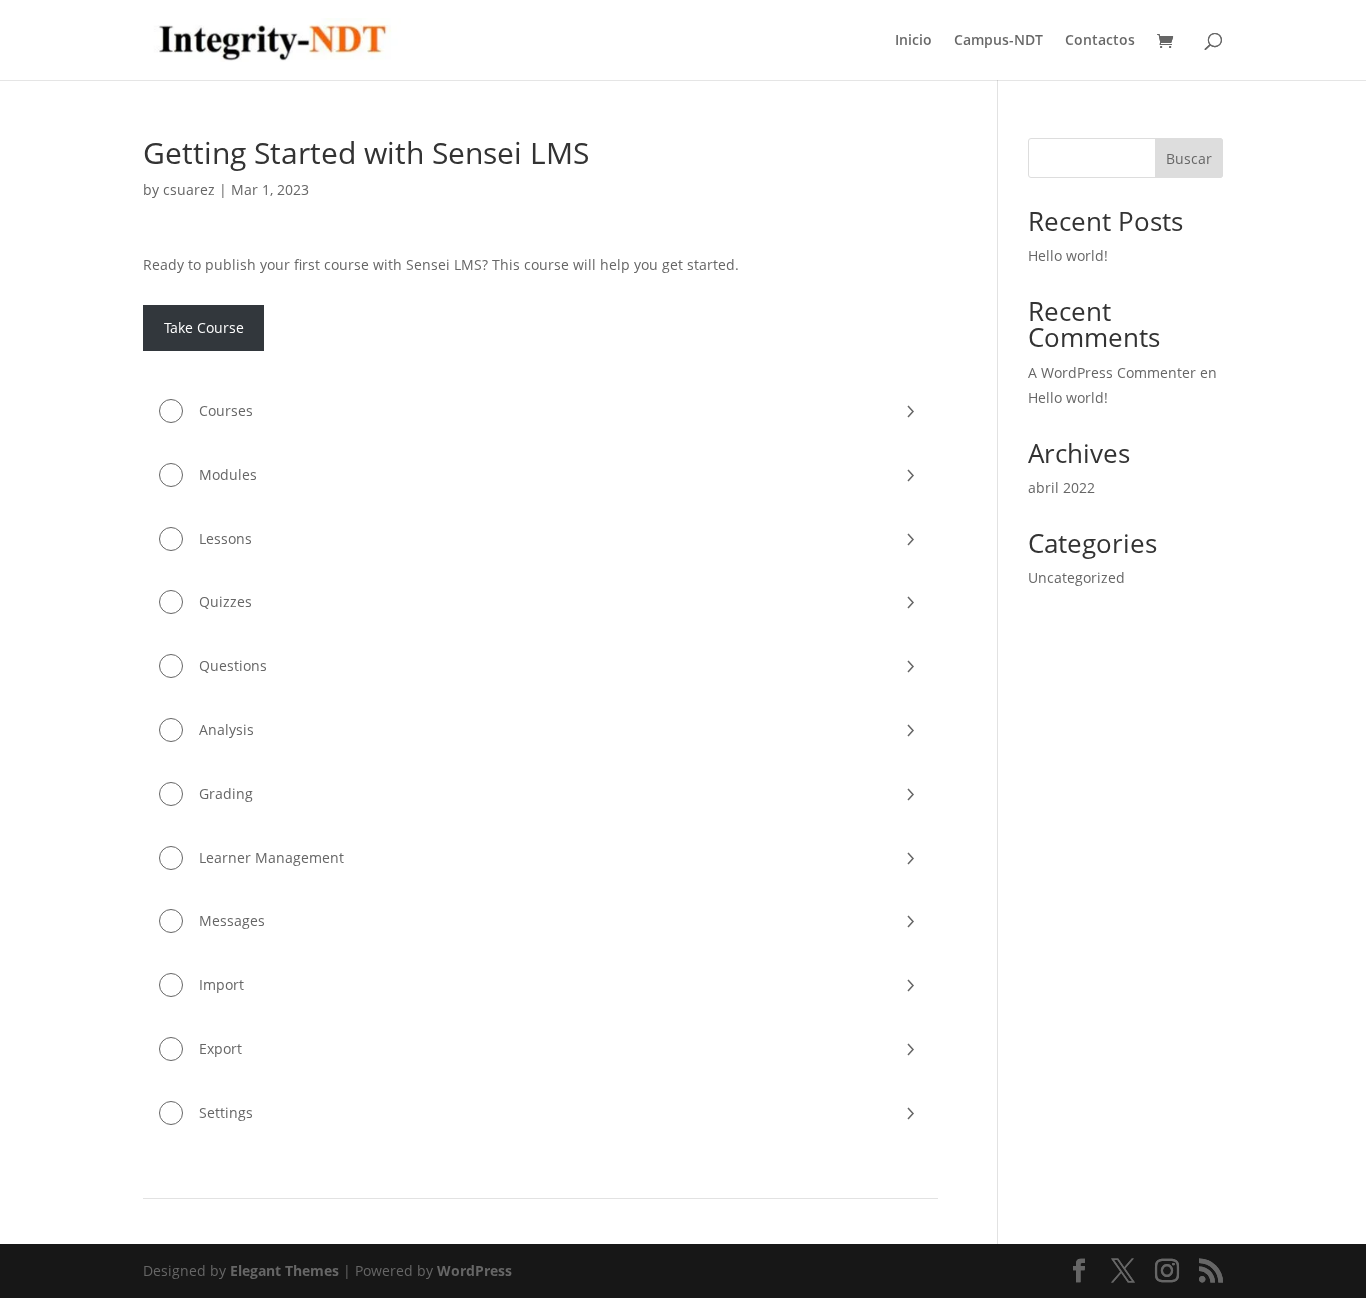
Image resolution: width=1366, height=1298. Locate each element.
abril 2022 (1061, 487)
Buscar (1189, 158)
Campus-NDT (998, 41)
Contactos (1100, 41)
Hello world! (1068, 255)
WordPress (474, 1270)
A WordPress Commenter (1112, 372)
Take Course (204, 327)
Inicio (913, 41)
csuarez (189, 189)
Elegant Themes (284, 1270)
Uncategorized (1076, 577)
